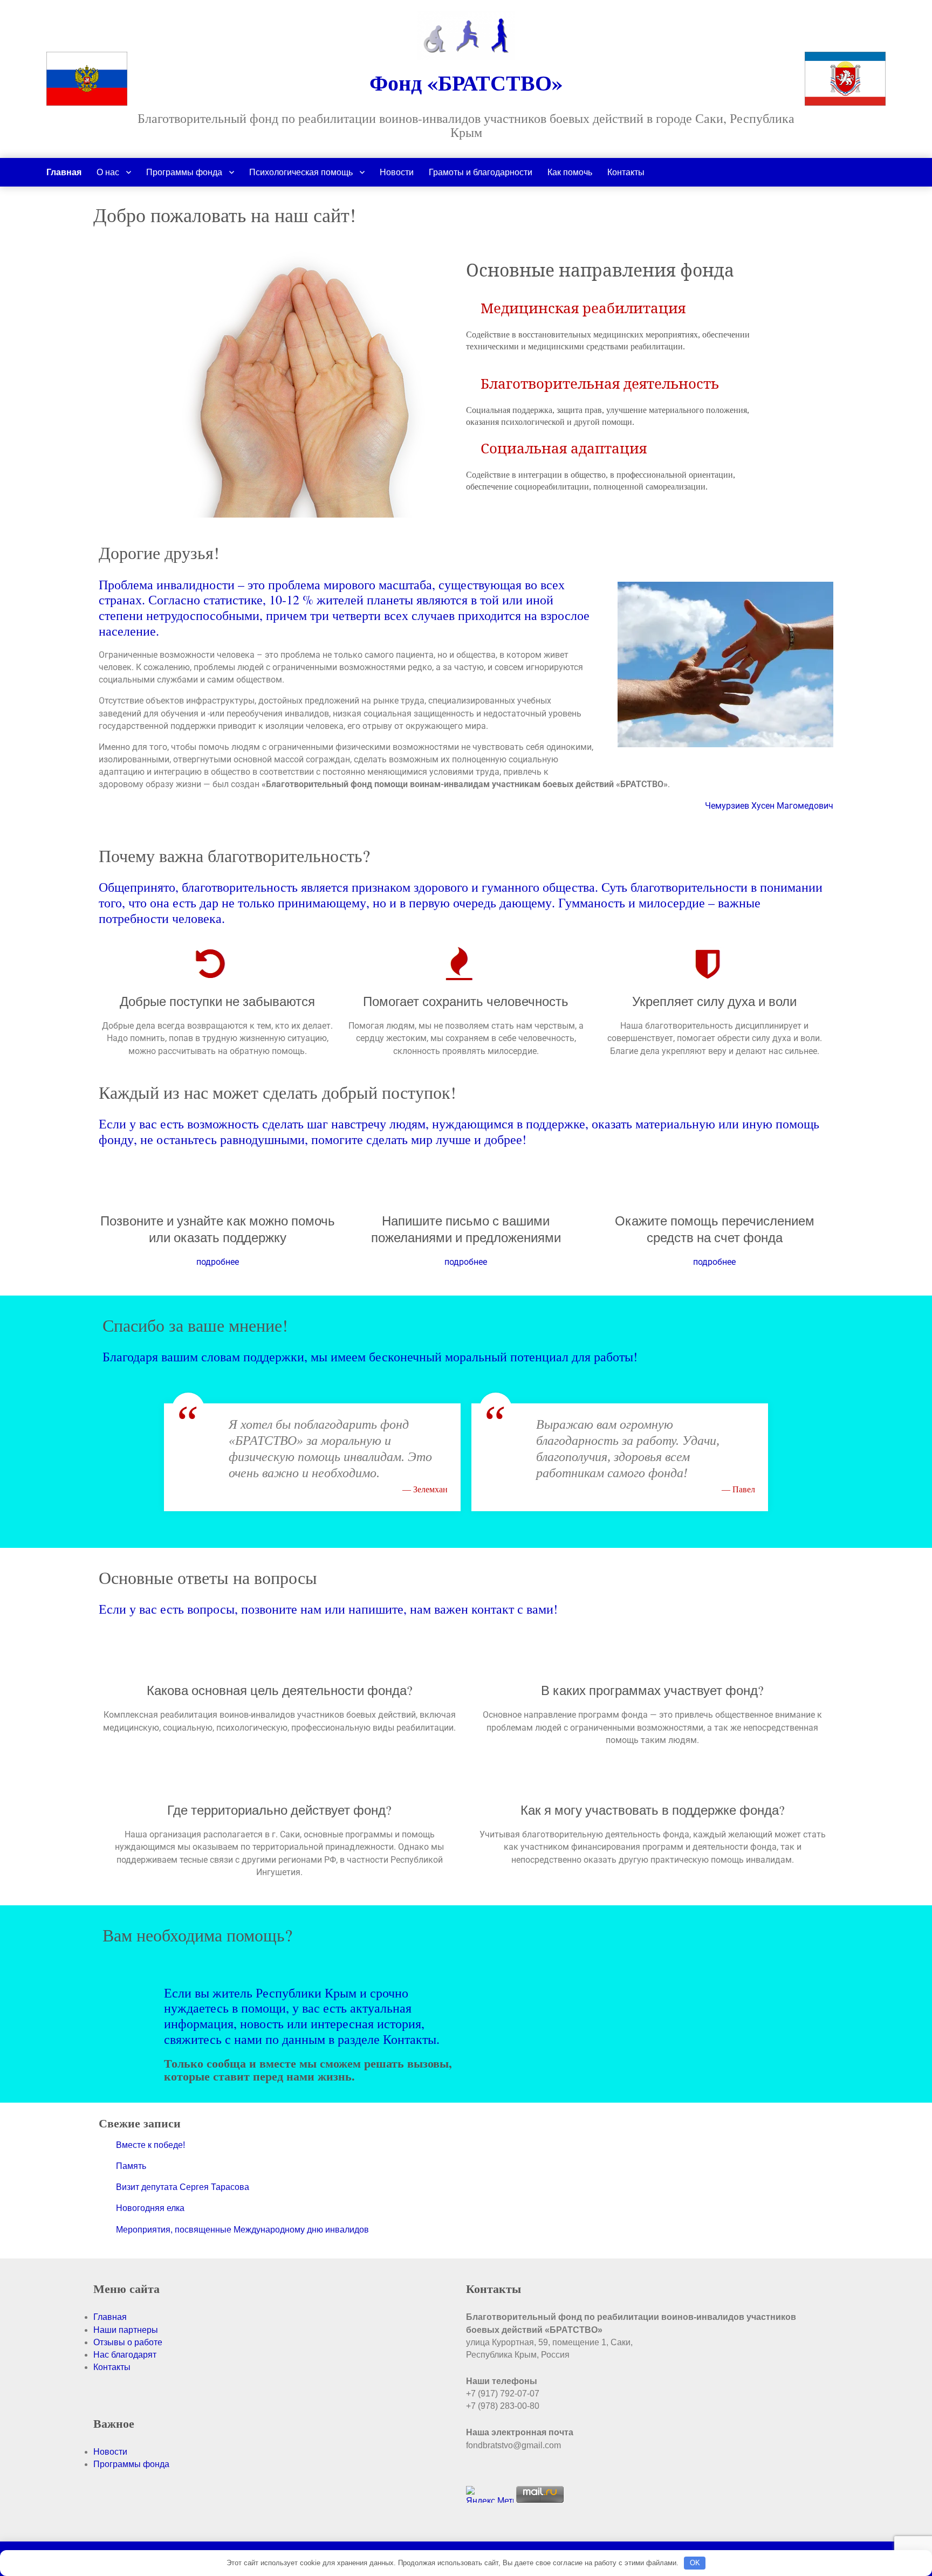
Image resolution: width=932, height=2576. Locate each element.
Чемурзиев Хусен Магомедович (769, 806)
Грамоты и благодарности (481, 172)
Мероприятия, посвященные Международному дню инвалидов (242, 2230)
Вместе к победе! (150, 2145)
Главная (64, 172)
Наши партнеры (126, 2330)
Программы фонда (184, 172)
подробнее (218, 1262)
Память (131, 2166)
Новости (397, 172)
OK (695, 2563)
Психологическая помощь (301, 172)
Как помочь (570, 172)
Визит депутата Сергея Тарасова (183, 2187)
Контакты (626, 172)
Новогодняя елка (150, 2208)
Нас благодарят (125, 2355)
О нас (108, 172)
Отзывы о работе (128, 2342)
